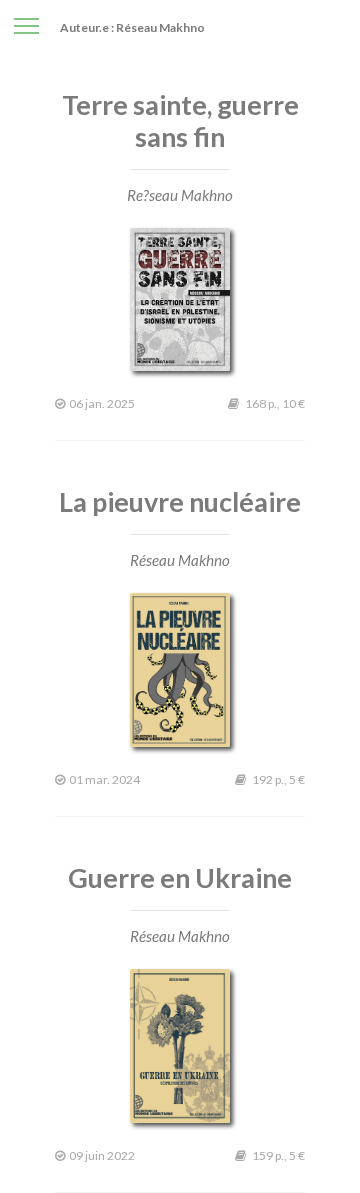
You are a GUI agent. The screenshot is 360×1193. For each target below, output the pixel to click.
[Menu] (26, 24)
